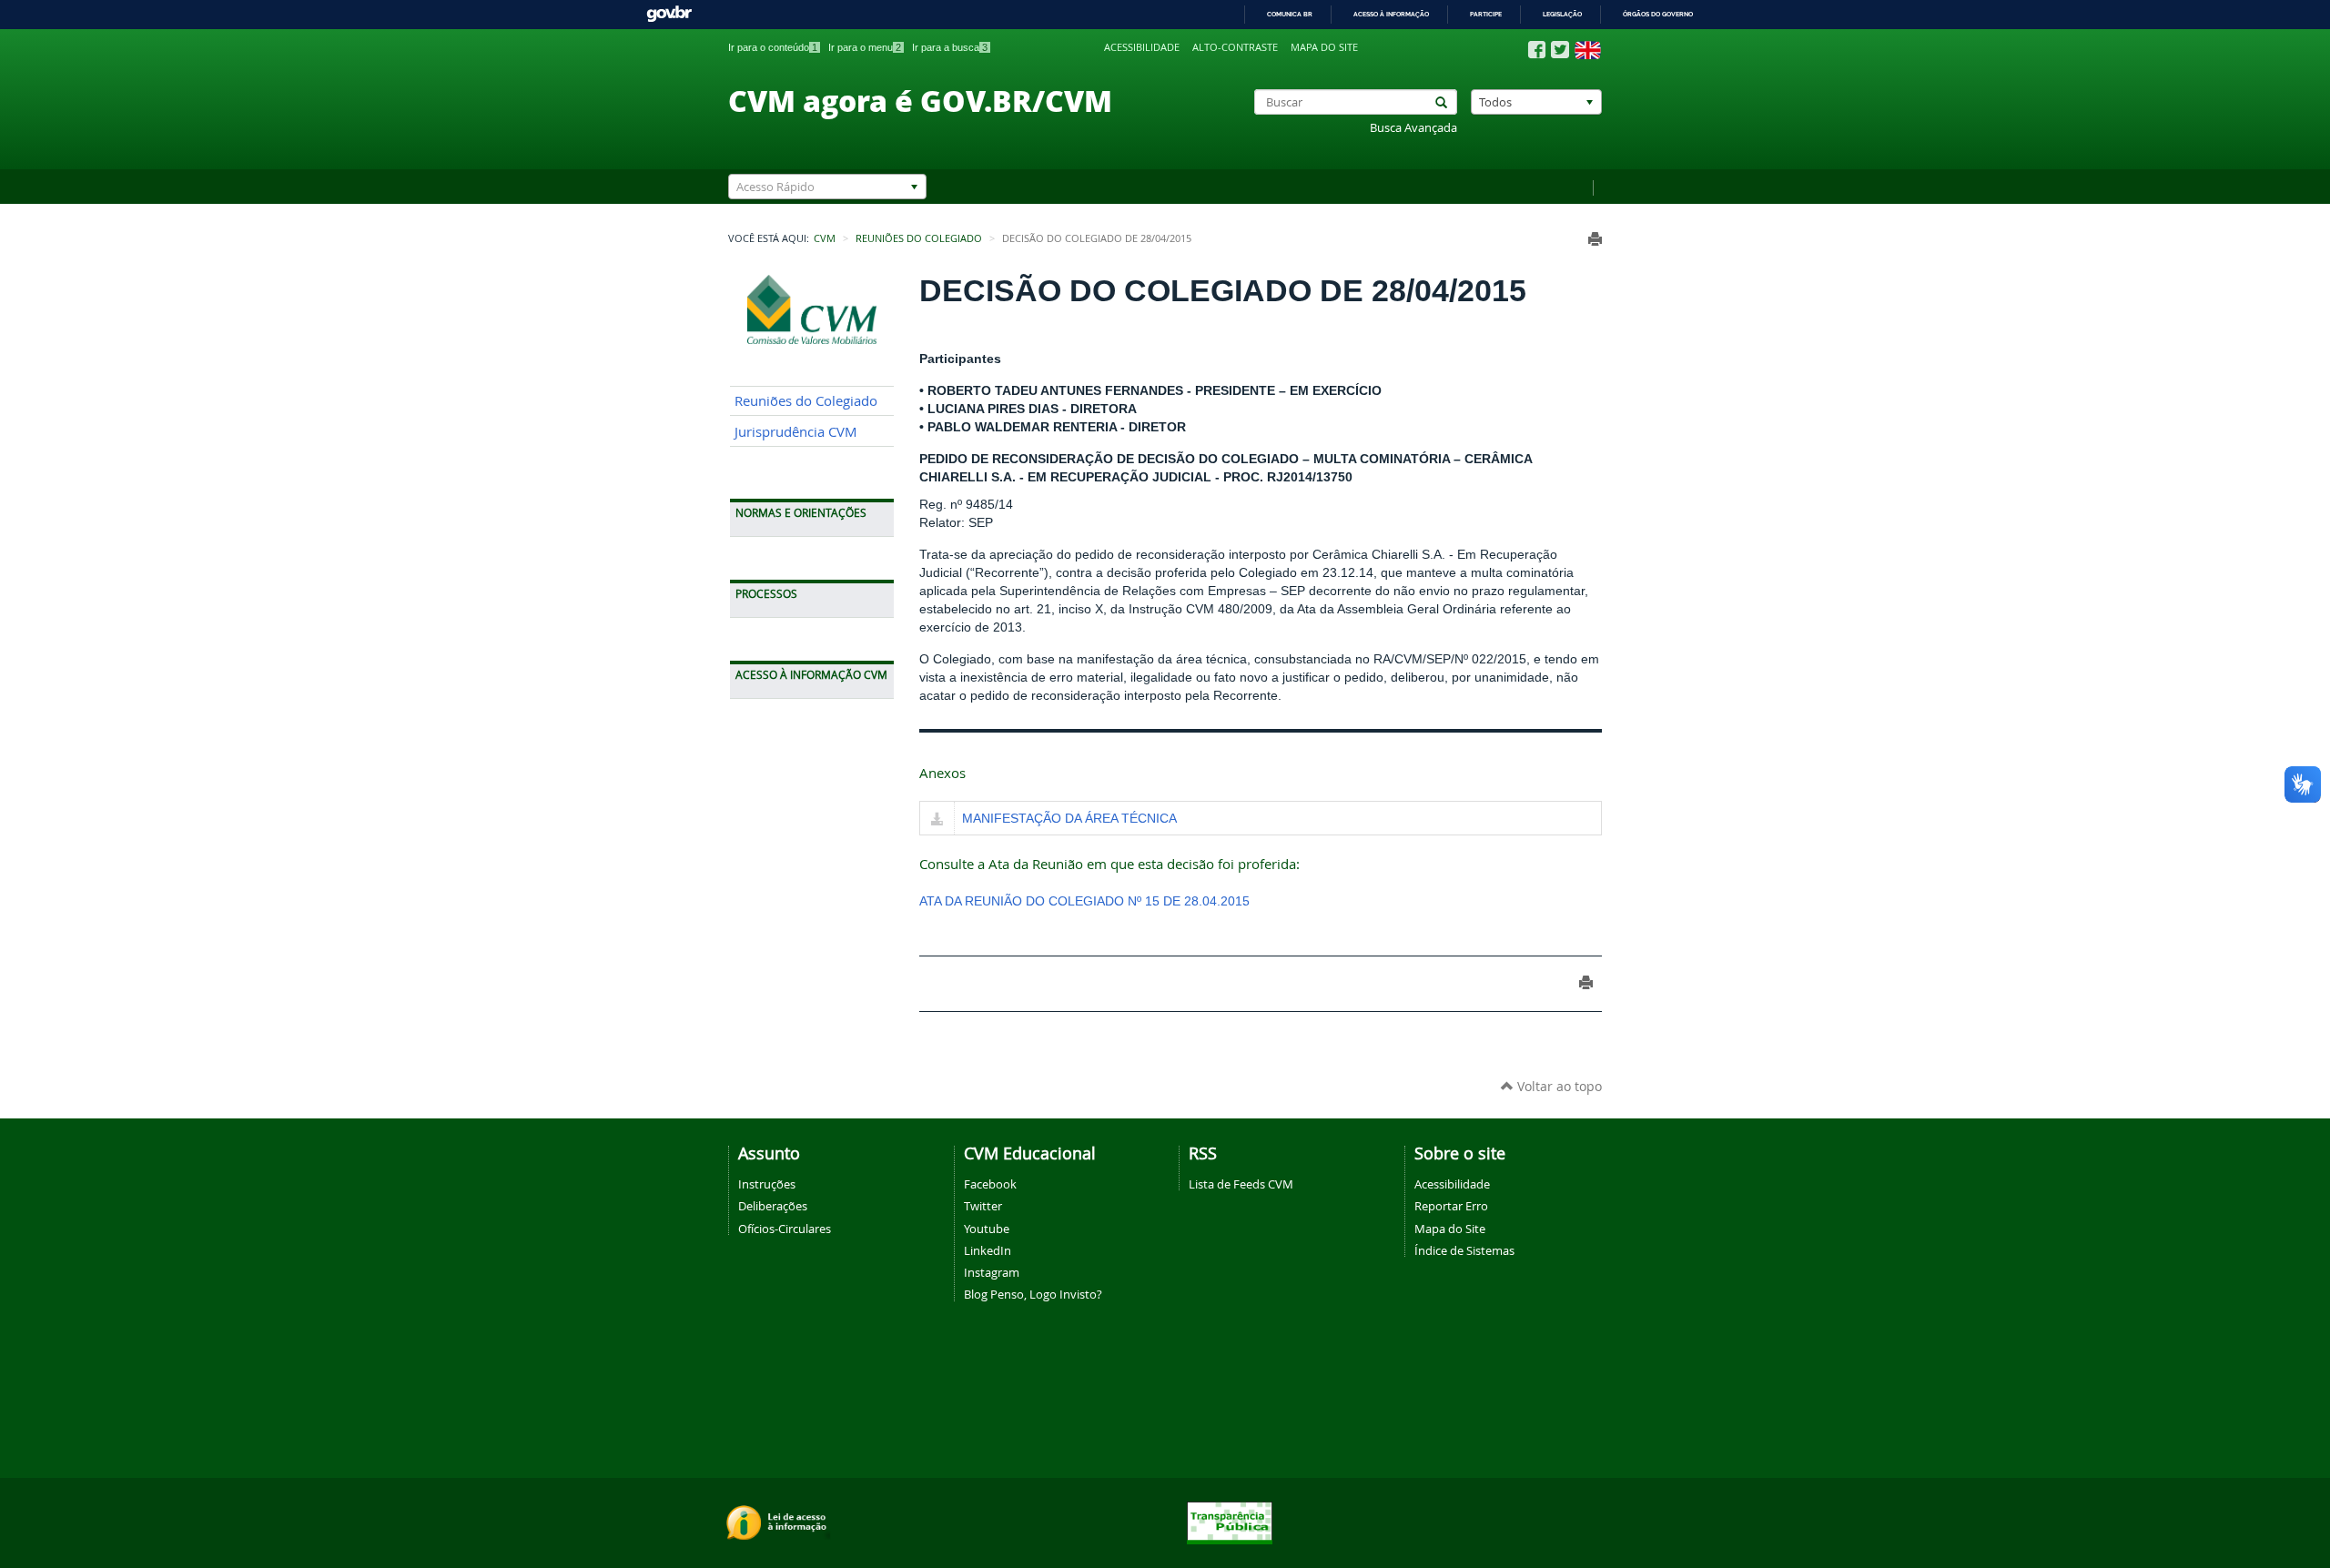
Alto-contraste (1235, 47)
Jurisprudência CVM (796, 432)
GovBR (669, 14)
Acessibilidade (1142, 47)
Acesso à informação (1391, 14)
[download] (937, 820)
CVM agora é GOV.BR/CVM (920, 100)
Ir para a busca (950, 47)
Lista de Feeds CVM (1241, 1184)
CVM (825, 238)
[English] (1588, 50)
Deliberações (773, 1206)
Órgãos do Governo (1658, 14)
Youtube (987, 1229)
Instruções (767, 1184)
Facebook (990, 1184)
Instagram (992, 1272)
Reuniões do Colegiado (919, 238)
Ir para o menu (865, 47)
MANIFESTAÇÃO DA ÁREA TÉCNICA (1069, 818)
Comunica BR (1290, 14)
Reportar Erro (1451, 1206)
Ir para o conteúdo (773, 47)
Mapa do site (1324, 47)
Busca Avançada (1413, 128)
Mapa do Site (1450, 1229)
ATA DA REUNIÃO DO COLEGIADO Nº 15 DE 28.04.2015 (1084, 901)
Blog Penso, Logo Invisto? (1033, 1294)
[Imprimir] (1595, 239)
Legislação (1562, 14)
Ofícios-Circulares (785, 1229)
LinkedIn (988, 1250)
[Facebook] (1537, 50)
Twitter (983, 1206)
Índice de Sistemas (1464, 1250)
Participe (1486, 14)
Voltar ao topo (1558, 1086)
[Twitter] (1560, 50)
